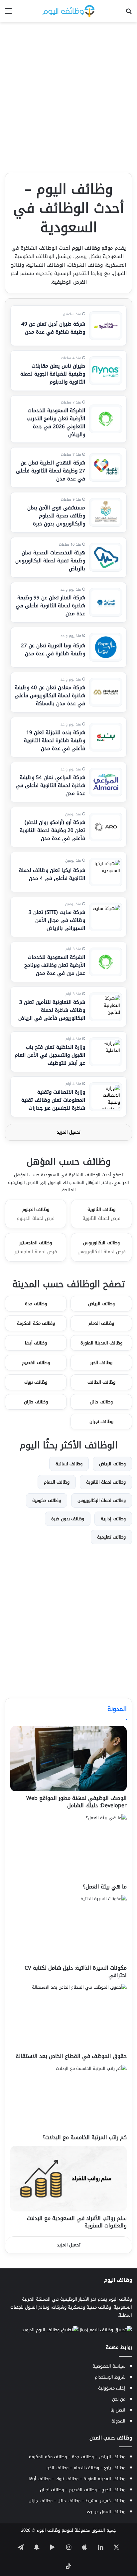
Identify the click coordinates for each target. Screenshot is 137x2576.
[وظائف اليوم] (68, 11)
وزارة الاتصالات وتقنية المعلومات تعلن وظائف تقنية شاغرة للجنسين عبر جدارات (53, 1100)
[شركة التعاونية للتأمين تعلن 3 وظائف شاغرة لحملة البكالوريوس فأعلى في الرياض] (106, 1007)
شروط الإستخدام (110, 2377)
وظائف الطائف (101, 1382)
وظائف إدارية (113, 1519)
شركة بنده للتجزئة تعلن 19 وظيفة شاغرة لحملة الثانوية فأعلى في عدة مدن (55, 740)
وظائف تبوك (36, 1382)
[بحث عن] (129, 13)
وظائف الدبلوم (36, 1214)
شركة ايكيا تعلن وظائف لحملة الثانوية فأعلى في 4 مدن (52, 874)
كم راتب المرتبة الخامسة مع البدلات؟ (85, 2137)
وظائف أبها (36, 1343)
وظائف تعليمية (111, 1537)
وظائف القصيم (36, 1363)
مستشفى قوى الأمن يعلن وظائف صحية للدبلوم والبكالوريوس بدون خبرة (56, 516)
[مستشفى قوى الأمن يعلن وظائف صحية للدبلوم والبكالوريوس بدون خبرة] (106, 512)
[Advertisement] (68, 98)
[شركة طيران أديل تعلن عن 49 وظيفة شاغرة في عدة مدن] (106, 326)
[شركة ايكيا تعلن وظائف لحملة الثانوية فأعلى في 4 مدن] (106, 872)
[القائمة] (8, 13)
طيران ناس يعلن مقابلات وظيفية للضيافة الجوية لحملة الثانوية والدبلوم (53, 374)
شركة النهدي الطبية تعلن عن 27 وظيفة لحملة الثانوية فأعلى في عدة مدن (51, 471)
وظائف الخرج (114, 2490)
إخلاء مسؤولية (112, 2388)
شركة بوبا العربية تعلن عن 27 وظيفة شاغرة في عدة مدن (53, 650)
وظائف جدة (36, 1304)
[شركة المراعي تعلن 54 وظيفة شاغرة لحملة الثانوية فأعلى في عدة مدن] (106, 782)
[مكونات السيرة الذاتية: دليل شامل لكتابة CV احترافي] (68, 1928)
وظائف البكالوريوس (102, 1247)
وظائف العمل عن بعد (106, 2512)
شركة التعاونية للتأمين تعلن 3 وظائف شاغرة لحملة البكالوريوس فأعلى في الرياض (52, 1010)
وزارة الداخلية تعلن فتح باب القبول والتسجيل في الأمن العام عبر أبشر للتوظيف (50, 1055)
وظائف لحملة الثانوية (106, 1482)
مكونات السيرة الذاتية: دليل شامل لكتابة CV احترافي (76, 1972)
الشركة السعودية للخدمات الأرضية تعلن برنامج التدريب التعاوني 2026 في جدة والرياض (56, 423)
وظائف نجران (101, 1422)
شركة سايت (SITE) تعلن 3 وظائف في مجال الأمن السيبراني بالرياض (57, 920)
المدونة (117, 1709)
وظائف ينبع (115, 2468)
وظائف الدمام (101, 1323)
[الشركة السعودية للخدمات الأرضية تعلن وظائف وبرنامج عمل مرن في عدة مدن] (106, 962)
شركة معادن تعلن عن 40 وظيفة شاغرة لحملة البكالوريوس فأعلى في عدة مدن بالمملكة (50, 696)
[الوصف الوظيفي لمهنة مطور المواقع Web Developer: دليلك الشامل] (68, 1759)
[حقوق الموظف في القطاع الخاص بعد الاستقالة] (68, 2016)
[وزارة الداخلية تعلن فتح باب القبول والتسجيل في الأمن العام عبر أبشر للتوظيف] (106, 1052)
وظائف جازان (36, 1402)
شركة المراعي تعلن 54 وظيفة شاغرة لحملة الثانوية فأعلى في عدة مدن (50, 785)
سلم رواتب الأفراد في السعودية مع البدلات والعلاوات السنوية (77, 2222)
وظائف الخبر (101, 1363)
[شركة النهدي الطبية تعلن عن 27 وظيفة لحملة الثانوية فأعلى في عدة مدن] (106, 467)
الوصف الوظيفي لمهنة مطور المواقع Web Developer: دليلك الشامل (76, 1802)
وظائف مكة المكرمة (36, 1323)
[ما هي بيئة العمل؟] (68, 1847)
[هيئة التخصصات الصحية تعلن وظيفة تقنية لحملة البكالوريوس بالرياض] (106, 557)
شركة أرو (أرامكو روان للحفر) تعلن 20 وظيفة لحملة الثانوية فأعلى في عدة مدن (52, 830)
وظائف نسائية (69, 1464)
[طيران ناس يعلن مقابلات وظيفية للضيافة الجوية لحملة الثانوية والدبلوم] (106, 371)
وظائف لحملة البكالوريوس (102, 1500)
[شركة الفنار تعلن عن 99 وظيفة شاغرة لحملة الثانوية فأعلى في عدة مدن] (106, 602)
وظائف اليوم (48, 2530)
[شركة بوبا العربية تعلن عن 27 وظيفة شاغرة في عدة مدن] (106, 647)
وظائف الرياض (101, 1304)
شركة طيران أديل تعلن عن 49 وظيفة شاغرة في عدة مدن (53, 328)
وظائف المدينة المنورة (101, 1343)
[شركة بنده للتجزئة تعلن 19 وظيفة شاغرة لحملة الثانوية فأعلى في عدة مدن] (106, 737)
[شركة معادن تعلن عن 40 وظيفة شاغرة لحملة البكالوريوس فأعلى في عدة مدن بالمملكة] (106, 692)
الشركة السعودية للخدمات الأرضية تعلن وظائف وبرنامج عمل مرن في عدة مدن (55, 965)
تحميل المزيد (69, 1132)
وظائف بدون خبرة (68, 1519)
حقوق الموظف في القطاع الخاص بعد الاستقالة (71, 2056)
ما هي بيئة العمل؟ (105, 1887)
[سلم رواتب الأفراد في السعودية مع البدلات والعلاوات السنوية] (68, 2179)
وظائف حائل (101, 1402)
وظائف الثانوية (101, 1214)
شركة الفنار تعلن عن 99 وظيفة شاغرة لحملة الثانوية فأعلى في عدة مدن (50, 606)
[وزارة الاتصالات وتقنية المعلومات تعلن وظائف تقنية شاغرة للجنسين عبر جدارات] (106, 1097)
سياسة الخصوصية (109, 2366)
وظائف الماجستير (36, 1247)
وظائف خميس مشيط (105, 2501)
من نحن (119, 2399)
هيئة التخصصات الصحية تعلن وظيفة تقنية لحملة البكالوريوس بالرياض (50, 561)
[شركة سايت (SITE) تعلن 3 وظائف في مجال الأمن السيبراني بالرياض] (106, 917)
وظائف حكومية (47, 1500)
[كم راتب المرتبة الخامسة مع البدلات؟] (68, 2098)
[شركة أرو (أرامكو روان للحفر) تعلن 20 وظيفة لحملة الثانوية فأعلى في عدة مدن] (106, 827)
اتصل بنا (118, 2410)
